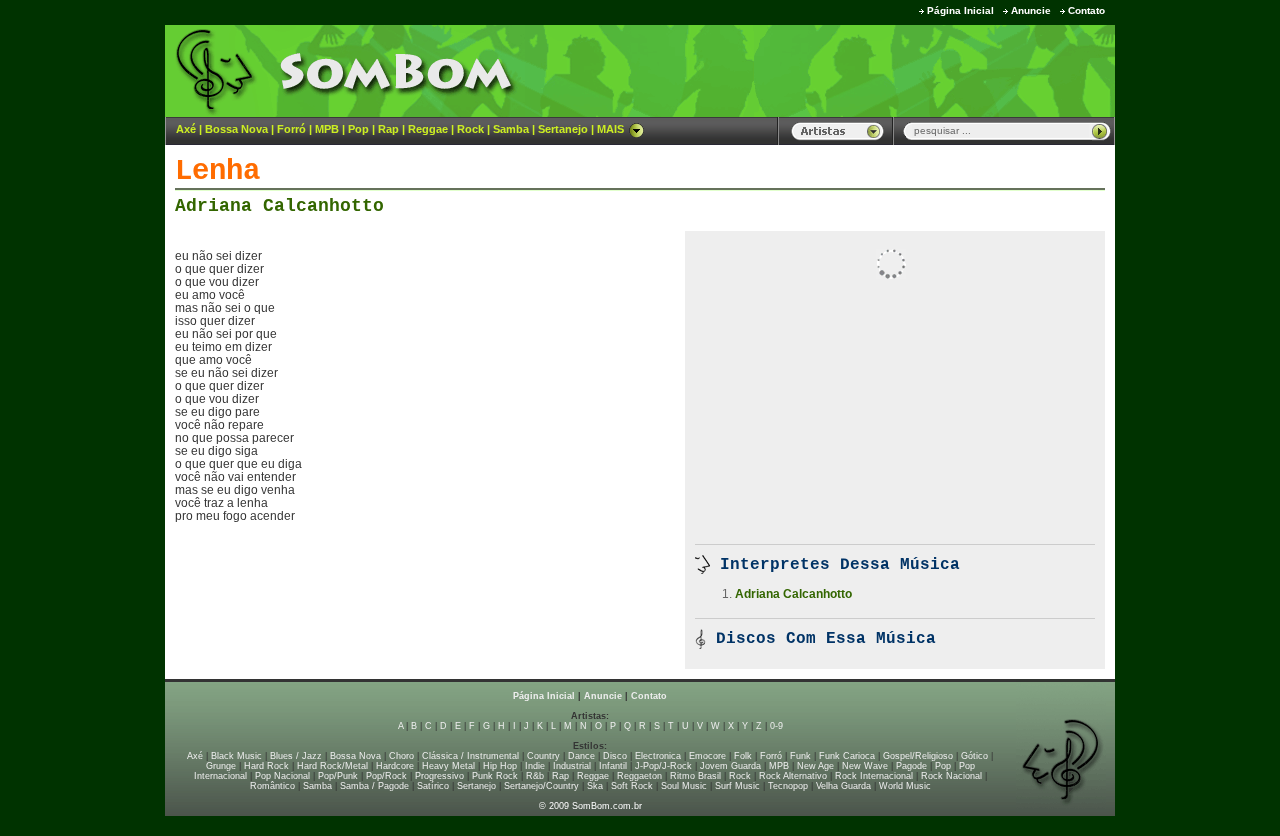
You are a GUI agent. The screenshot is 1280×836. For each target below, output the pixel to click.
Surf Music (737, 786)
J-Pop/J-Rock (663, 766)
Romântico (272, 786)
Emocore (707, 756)
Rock (470, 129)
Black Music (236, 756)
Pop (358, 129)
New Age (815, 766)
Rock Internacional (874, 776)
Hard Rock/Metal (332, 766)
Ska (595, 786)
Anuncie (1031, 10)
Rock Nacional (951, 776)
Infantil (613, 766)
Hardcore (395, 766)
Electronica (658, 756)
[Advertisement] (866, 70)
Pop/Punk (338, 776)
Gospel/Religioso (918, 756)
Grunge (221, 766)
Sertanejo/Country (541, 786)
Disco (615, 756)
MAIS (610, 129)
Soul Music (684, 786)
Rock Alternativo (793, 776)
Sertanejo (563, 129)
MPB (327, 129)
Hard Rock (266, 766)
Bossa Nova (236, 129)
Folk (743, 756)
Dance (581, 756)
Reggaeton (639, 776)
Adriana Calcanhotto (279, 206)
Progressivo (439, 776)
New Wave (865, 766)
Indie (535, 766)
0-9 (776, 726)
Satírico (433, 786)
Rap (388, 129)
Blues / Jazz (296, 756)
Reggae (428, 129)
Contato (1086, 10)
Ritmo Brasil (695, 776)
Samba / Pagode (374, 786)
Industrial (572, 766)
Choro (401, 756)
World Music (905, 786)
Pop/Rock (386, 776)
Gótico (974, 756)
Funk (800, 756)
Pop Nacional (282, 776)
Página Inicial (960, 10)
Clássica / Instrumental (470, 756)
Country (543, 756)
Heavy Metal (448, 766)
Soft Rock (632, 786)
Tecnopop (788, 786)
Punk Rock (495, 776)
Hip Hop (500, 766)
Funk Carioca (847, 756)
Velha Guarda (843, 786)
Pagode (911, 766)
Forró (291, 129)
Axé (186, 129)
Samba (511, 129)
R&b (535, 776)
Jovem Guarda (730, 766)
